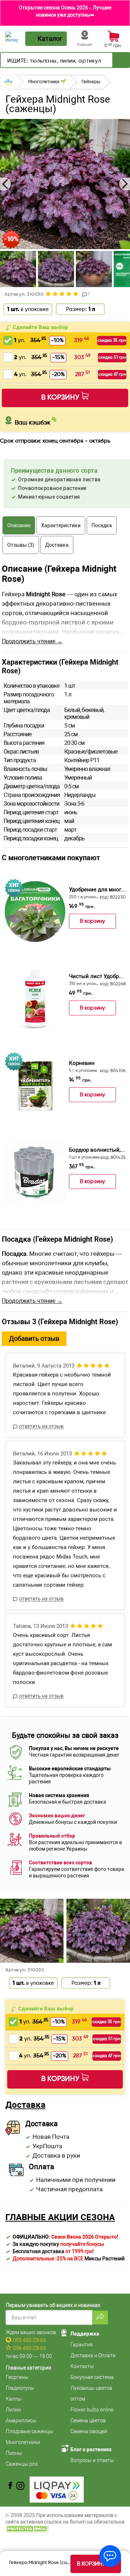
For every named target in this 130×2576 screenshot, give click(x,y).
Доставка (57, 545)
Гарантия (82, 2345)
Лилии (13, 2410)
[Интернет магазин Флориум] (12, 37)
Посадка (102, 525)
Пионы (14, 2453)
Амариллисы (21, 2421)
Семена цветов (88, 2421)
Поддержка (85, 2334)
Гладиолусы (20, 2388)
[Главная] (8, 82)
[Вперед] (121, 60)
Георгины (17, 2377)
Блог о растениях (91, 2449)
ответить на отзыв (41, 1426)
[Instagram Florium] (20, 2486)
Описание (19, 525)
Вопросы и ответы (92, 2460)
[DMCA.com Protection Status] (27, 2528)
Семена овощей (89, 2431)
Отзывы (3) (21, 545)
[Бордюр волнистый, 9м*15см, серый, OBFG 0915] (35, 1172)
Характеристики (61, 525)
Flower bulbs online (92, 2410)
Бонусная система (92, 2377)
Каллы (14, 2399)
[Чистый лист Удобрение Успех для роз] (35, 998)
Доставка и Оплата (93, 2355)
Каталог (50, 39)
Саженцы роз (22, 2464)
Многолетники (23, 2442)
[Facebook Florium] (10, 2486)
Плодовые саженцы (29, 2431)
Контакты (82, 2366)
